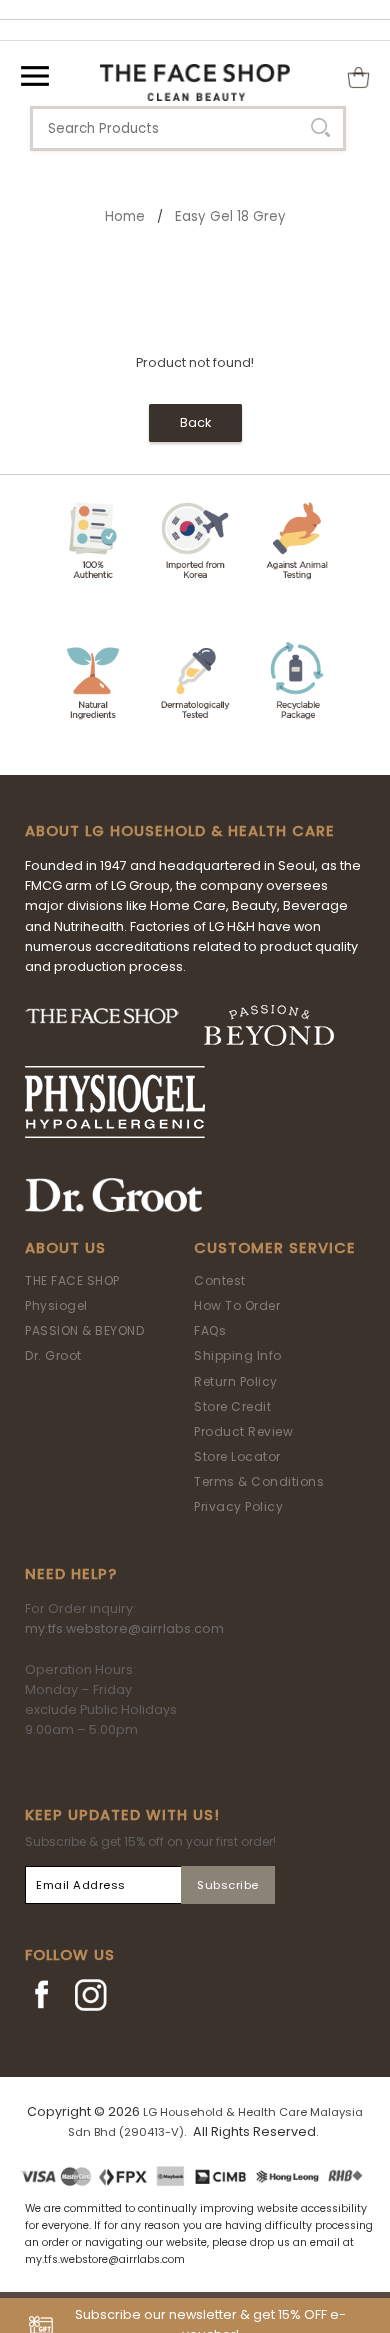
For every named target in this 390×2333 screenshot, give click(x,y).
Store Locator (237, 1456)
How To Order (237, 1305)
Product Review (243, 1431)
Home (125, 216)
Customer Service (275, 1248)
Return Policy (236, 1381)
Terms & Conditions (259, 1481)
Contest (220, 1280)
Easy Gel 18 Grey (230, 216)
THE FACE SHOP (72, 1280)
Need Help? (71, 1574)
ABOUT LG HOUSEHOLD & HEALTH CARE (180, 831)
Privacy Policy (238, 1506)
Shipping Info (238, 1355)
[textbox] (188, 128)
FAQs (210, 1330)
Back (195, 422)
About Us (65, 1248)
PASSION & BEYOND (84, 1330)
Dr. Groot (53, 1355)
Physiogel (56, 1305)
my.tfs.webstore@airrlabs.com (124, 1628)
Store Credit (232, 1406)
